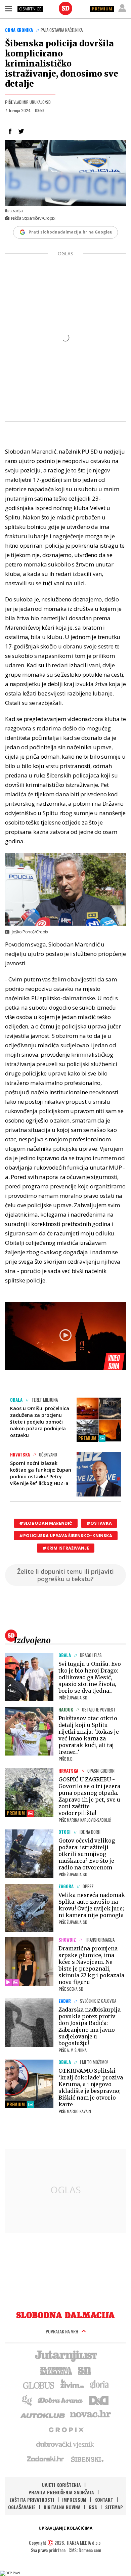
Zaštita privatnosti (32, 2500)
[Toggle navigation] (8, 8)
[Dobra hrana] (61, 2400)
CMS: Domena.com (85, 2550)
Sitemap (114, 2507)
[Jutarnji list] (65, 2355)
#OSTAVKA (99, 1523)
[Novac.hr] (90, 2414)
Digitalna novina (62, 2507)
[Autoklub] (43, 2414)
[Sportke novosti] (85, 2370)
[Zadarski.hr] (46, 2459)
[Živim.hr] (72, 2385)
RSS (93, 2507)
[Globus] (39, 2385)
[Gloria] (99, 2385)
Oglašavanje (22, 2507)
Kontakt (104, 2500)
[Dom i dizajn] (99, 2400)
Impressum (74, 2500)
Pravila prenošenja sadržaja (61, 2492)
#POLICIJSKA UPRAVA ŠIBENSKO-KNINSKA (66, 1536)
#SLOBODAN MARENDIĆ (46, 1523)
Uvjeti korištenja (61, 2485)
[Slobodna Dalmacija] (65, 8)
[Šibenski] (87, 2459)
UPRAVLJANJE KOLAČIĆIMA (65, 2528)
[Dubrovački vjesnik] (65, 2444)
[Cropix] (66, 2429)
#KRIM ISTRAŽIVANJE (66, 1548)
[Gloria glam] (27, 2400)
